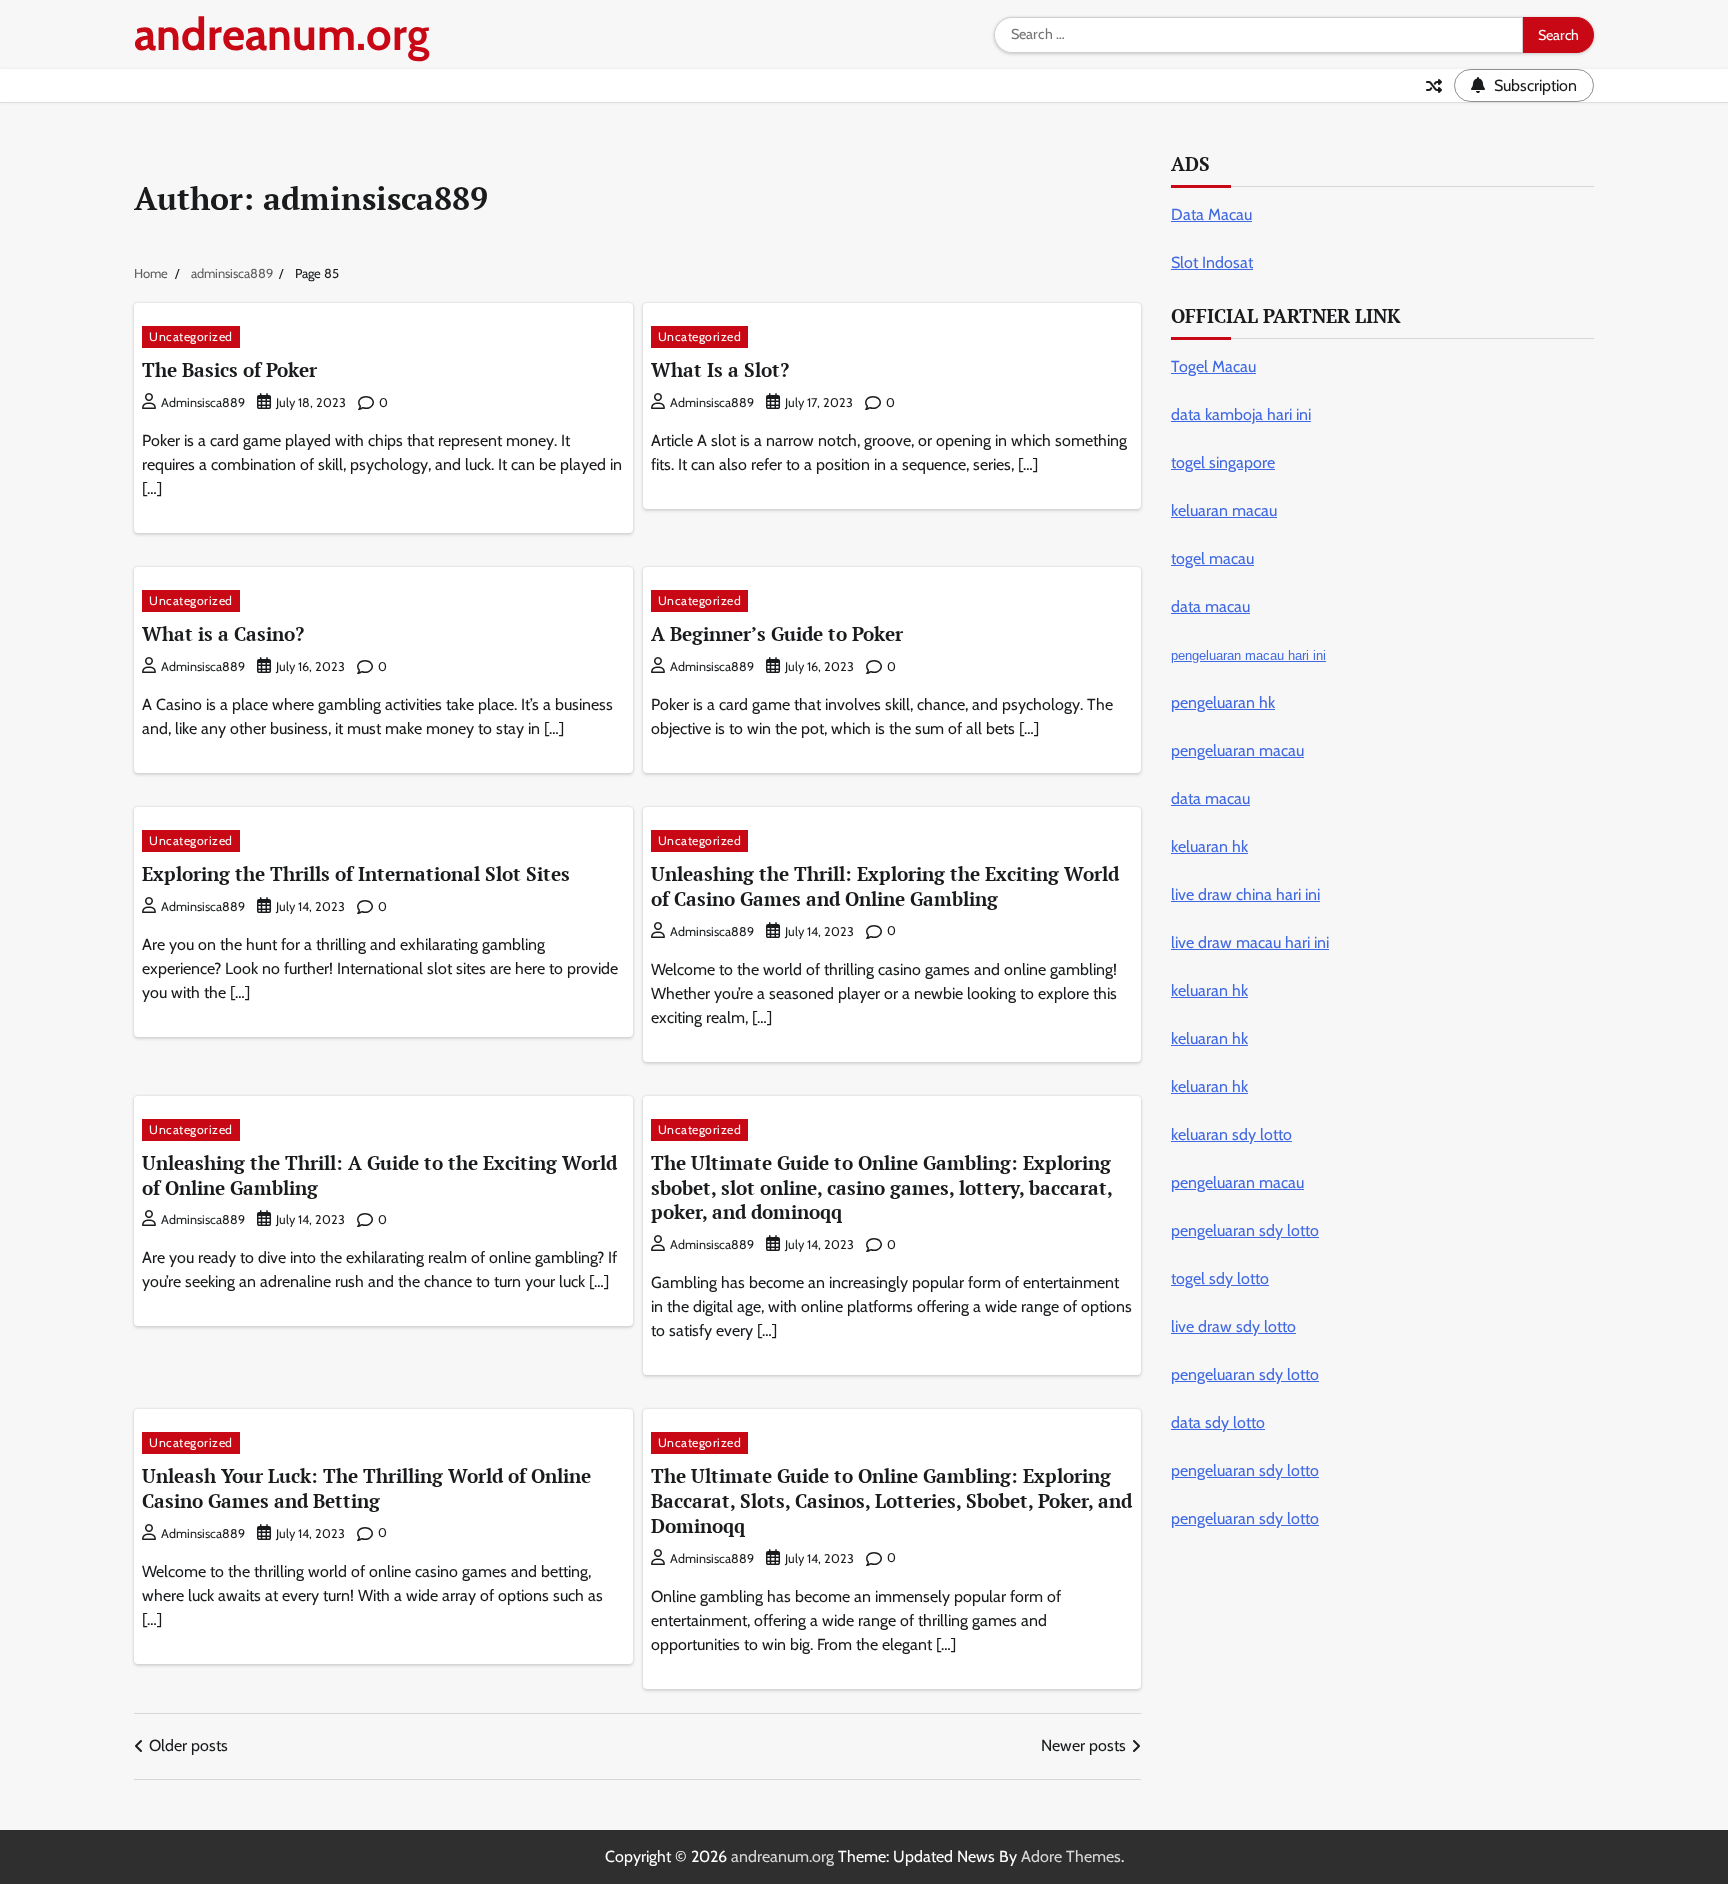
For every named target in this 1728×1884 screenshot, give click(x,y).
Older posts (188, 1745)
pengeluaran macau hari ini (1248, 655)
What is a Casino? (223, 633)
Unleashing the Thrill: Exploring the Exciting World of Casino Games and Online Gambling (885, 886)
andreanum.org (282, 34)
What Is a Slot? (720, 369)
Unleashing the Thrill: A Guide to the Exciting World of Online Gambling (379, 1175)
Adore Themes (1071, 1856)
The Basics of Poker (229, 369)
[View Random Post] (1434, 86)
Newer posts (1083, 1745)
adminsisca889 (203, 402)
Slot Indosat (1212, 262)
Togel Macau (1213, 366)
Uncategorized (191, 336)
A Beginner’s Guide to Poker (777, 633)
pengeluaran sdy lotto (1245, 1518)
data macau (1210, 798)
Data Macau (1211, 214)
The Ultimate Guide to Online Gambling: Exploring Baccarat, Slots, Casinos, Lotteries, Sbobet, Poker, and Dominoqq (891, 1500)
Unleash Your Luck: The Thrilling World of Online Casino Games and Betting (366, 1488)
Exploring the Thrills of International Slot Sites (356, 873)
